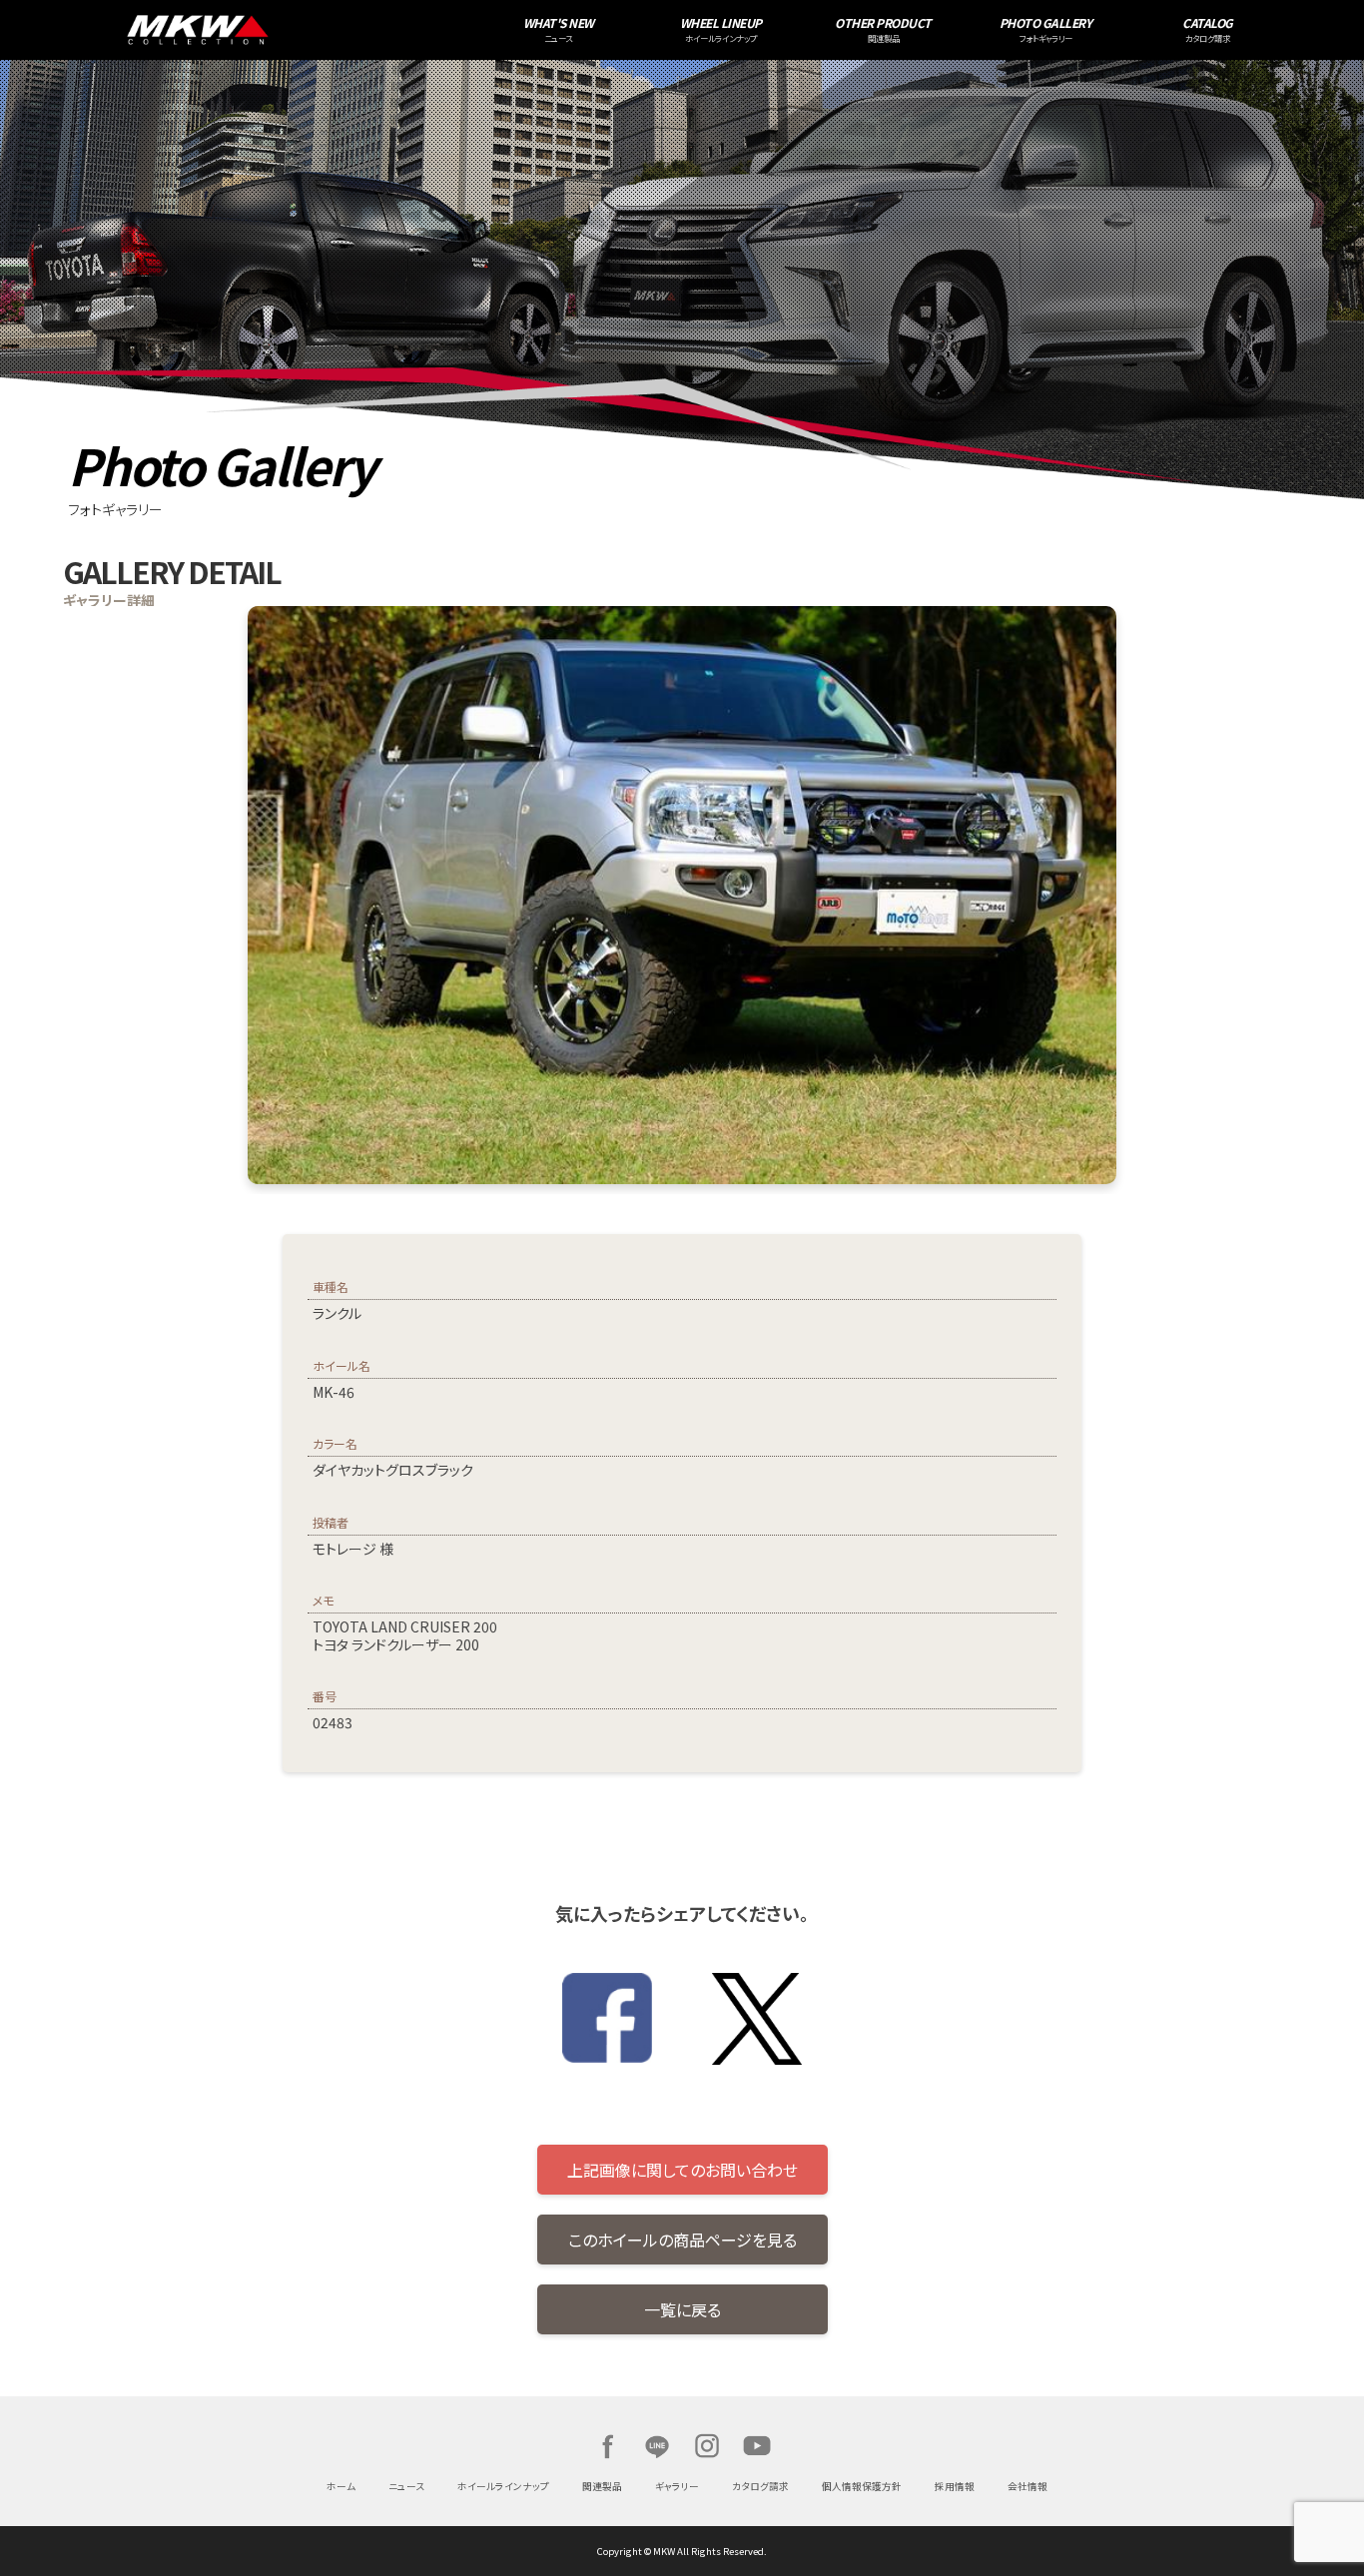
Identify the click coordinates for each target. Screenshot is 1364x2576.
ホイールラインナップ (503, 2486)
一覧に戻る (682, 2309)
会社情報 (1027, 2486)
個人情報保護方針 (862, 2486)
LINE (657, 2446)
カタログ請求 (760, 2486)
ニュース (406, 2486)
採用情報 (955, 2486)
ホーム (341, 2486)
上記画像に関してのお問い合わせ (682, 2170)
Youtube (757, 2446)
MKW (332, 30)
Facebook (607, 2446)
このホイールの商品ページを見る (682, 2240)
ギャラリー (677, 2486)
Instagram (707, 2446)
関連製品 (602, 2486)
